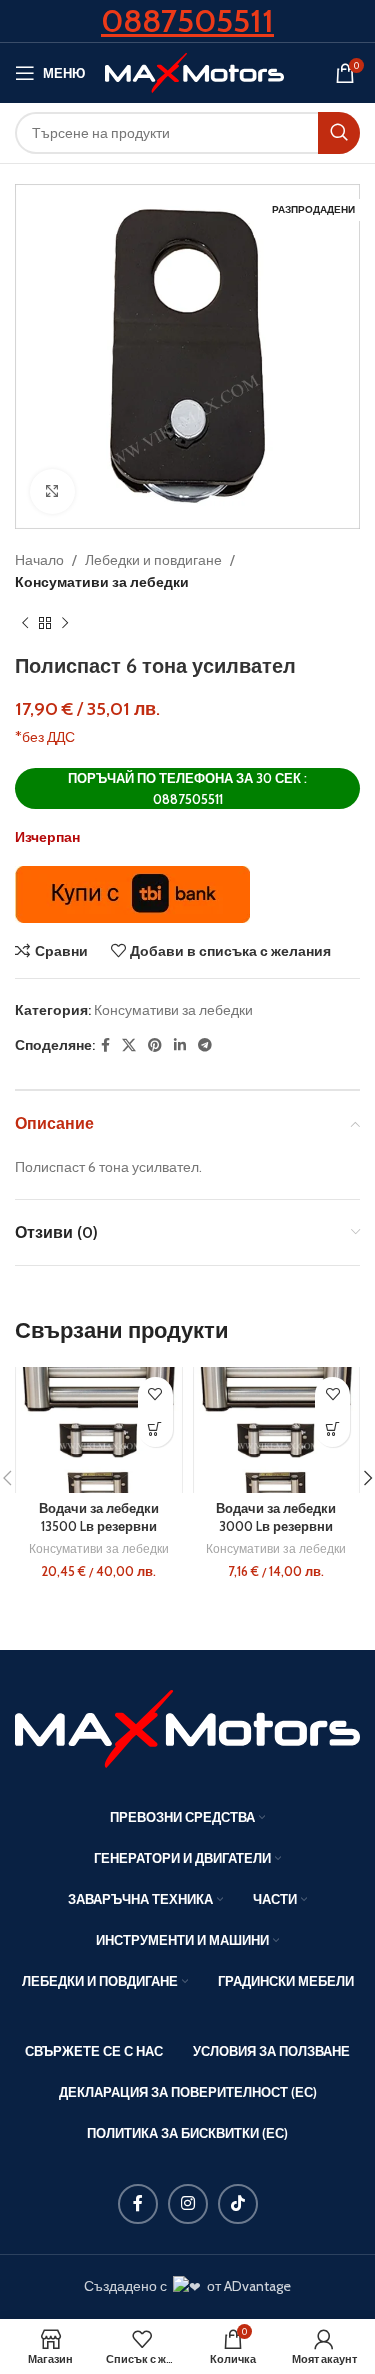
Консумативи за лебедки (102, 582)
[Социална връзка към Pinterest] (155, 1045)
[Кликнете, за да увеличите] (52, 491)
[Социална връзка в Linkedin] (180, 1045)
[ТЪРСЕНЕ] (339, 133)
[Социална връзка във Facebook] (105, 1045)
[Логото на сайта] (194, 71)
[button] (155, 1429)
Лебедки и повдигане (153, 560)
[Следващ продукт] (65, 624)
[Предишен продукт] (25, 624)
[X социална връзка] (129, 1045)
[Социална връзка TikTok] (238, 2204)
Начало (39, 560)
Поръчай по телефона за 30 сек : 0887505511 (187, 788)
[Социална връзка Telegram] (205, 1045)
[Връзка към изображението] (187, 1727)
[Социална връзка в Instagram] (188, 2204)
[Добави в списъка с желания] (155, 1394)
